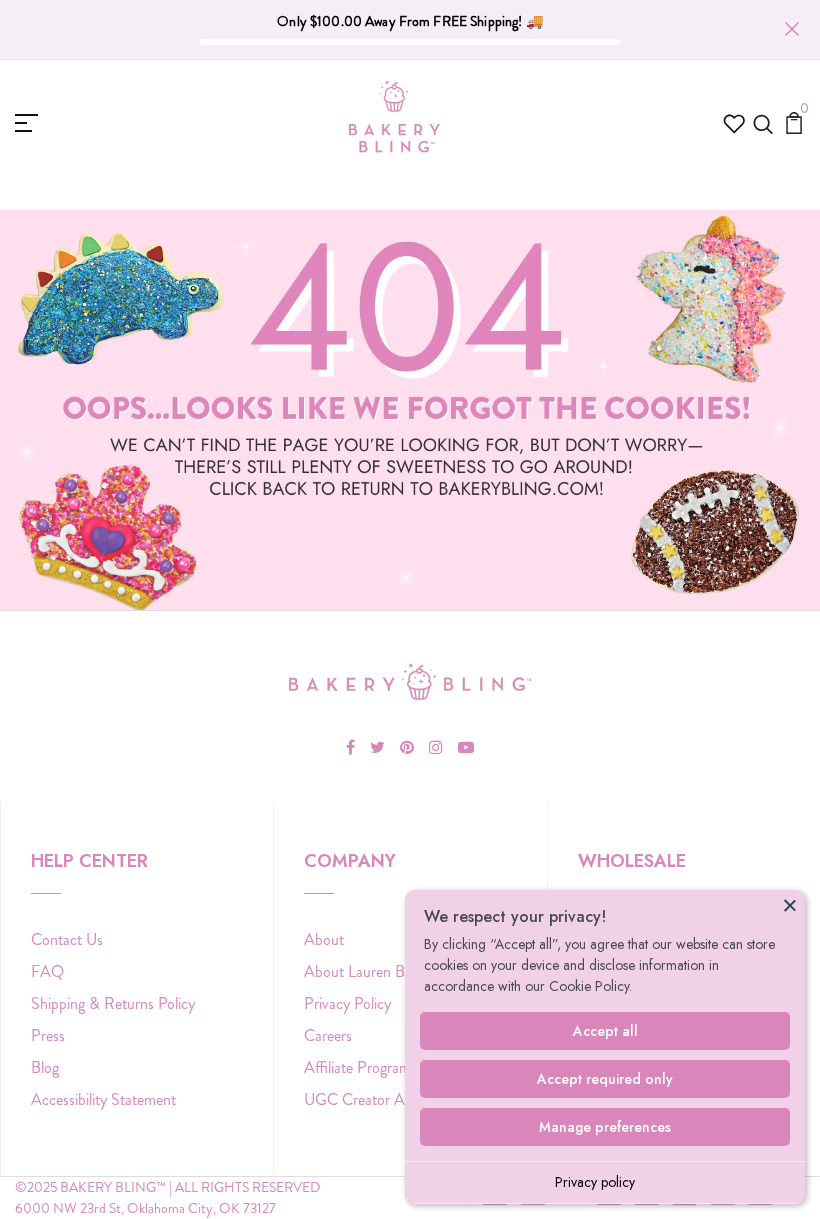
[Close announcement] (792, 29)
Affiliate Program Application (395, 1067)
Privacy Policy (347, 1003)
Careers (328, 1035)
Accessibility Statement (103, 1099)
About (324, 939)
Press (48, 1035)
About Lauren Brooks (371, 971)
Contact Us (67, 939)
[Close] (790, 905)
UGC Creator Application (384, 1099)
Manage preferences (605, 1127)
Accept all (605, 1031)
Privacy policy (595, 1182)
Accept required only (605, 1079)
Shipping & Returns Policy (113, 1003)
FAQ (47, 971)
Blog (45, 1067)
